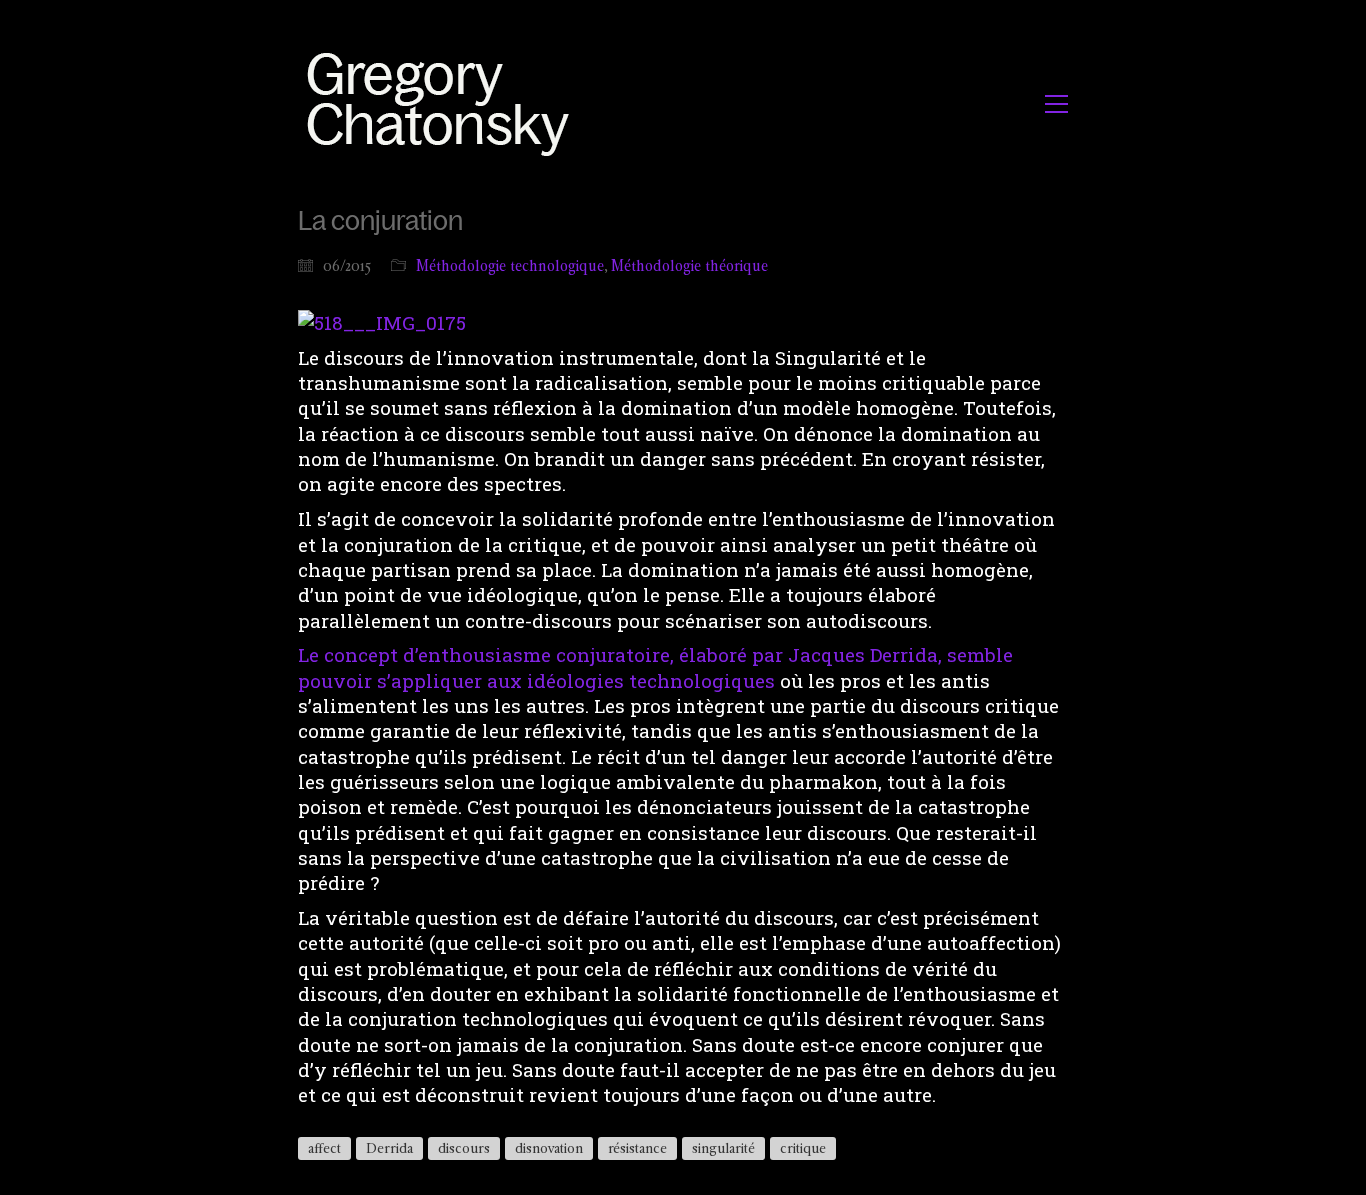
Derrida (389, 1148)
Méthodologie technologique (510, 265)
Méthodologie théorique (689, 265)
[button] (1056, 104)
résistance (637, 1148)
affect (324, 1148)
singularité (723, 1148)
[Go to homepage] (443, 103)
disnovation (549, 1148)
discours (464, 1148)
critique (803, 1148)
